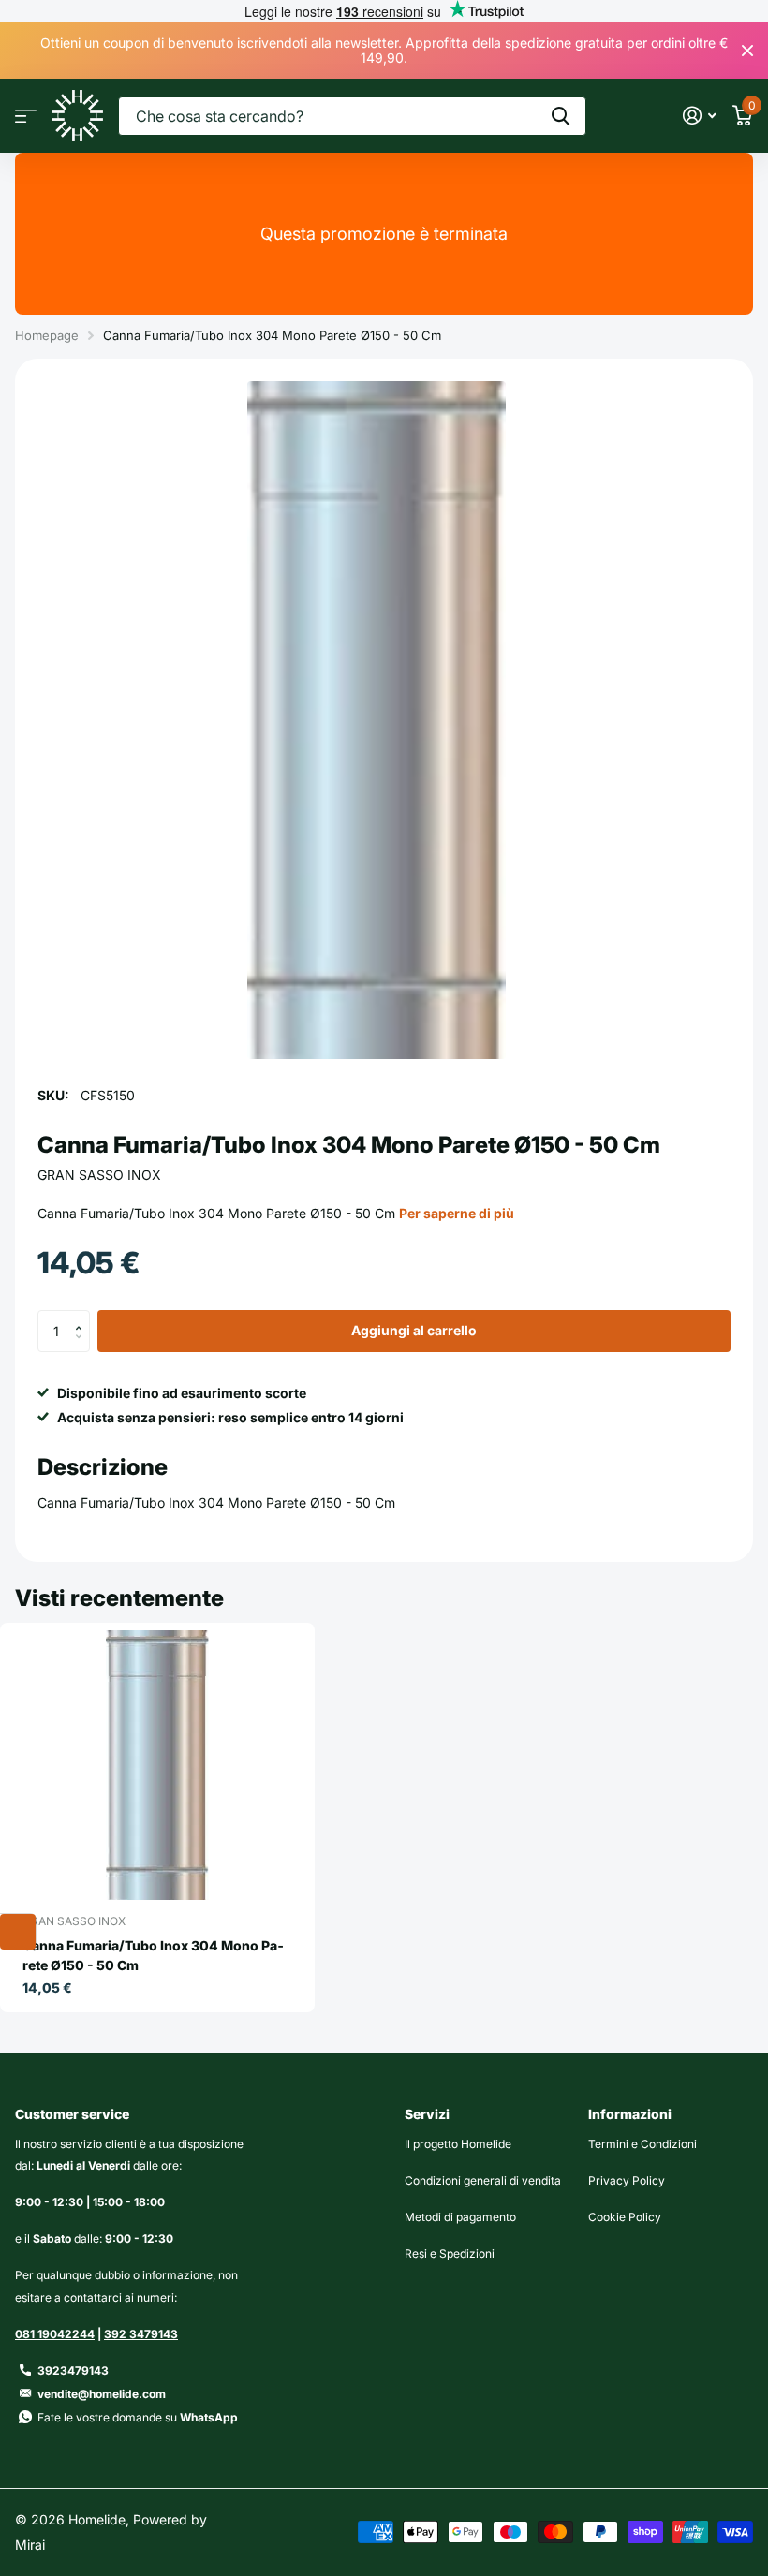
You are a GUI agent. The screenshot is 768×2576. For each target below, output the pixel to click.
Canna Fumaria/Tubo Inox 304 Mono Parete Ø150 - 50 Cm (153, 1955)
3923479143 (73, 2370)
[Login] (699, 116)
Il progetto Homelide (458, 2144)
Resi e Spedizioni (450, 2253)
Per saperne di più (457, 1213)
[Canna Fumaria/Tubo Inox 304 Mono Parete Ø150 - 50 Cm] (157, 1765)
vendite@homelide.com (102, 2394)
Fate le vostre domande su (138, 2417)
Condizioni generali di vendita (483, 2180)
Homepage (47, 335)
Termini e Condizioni (642, 2144)
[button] (83, 1316)
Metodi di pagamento (460, 2217)
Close (747, 51)
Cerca (561, 116)
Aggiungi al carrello (414, 1330)
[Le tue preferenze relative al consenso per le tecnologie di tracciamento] (18, 1932)
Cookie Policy (625, 2217)
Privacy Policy (627, 2180)
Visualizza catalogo (26, 116)
